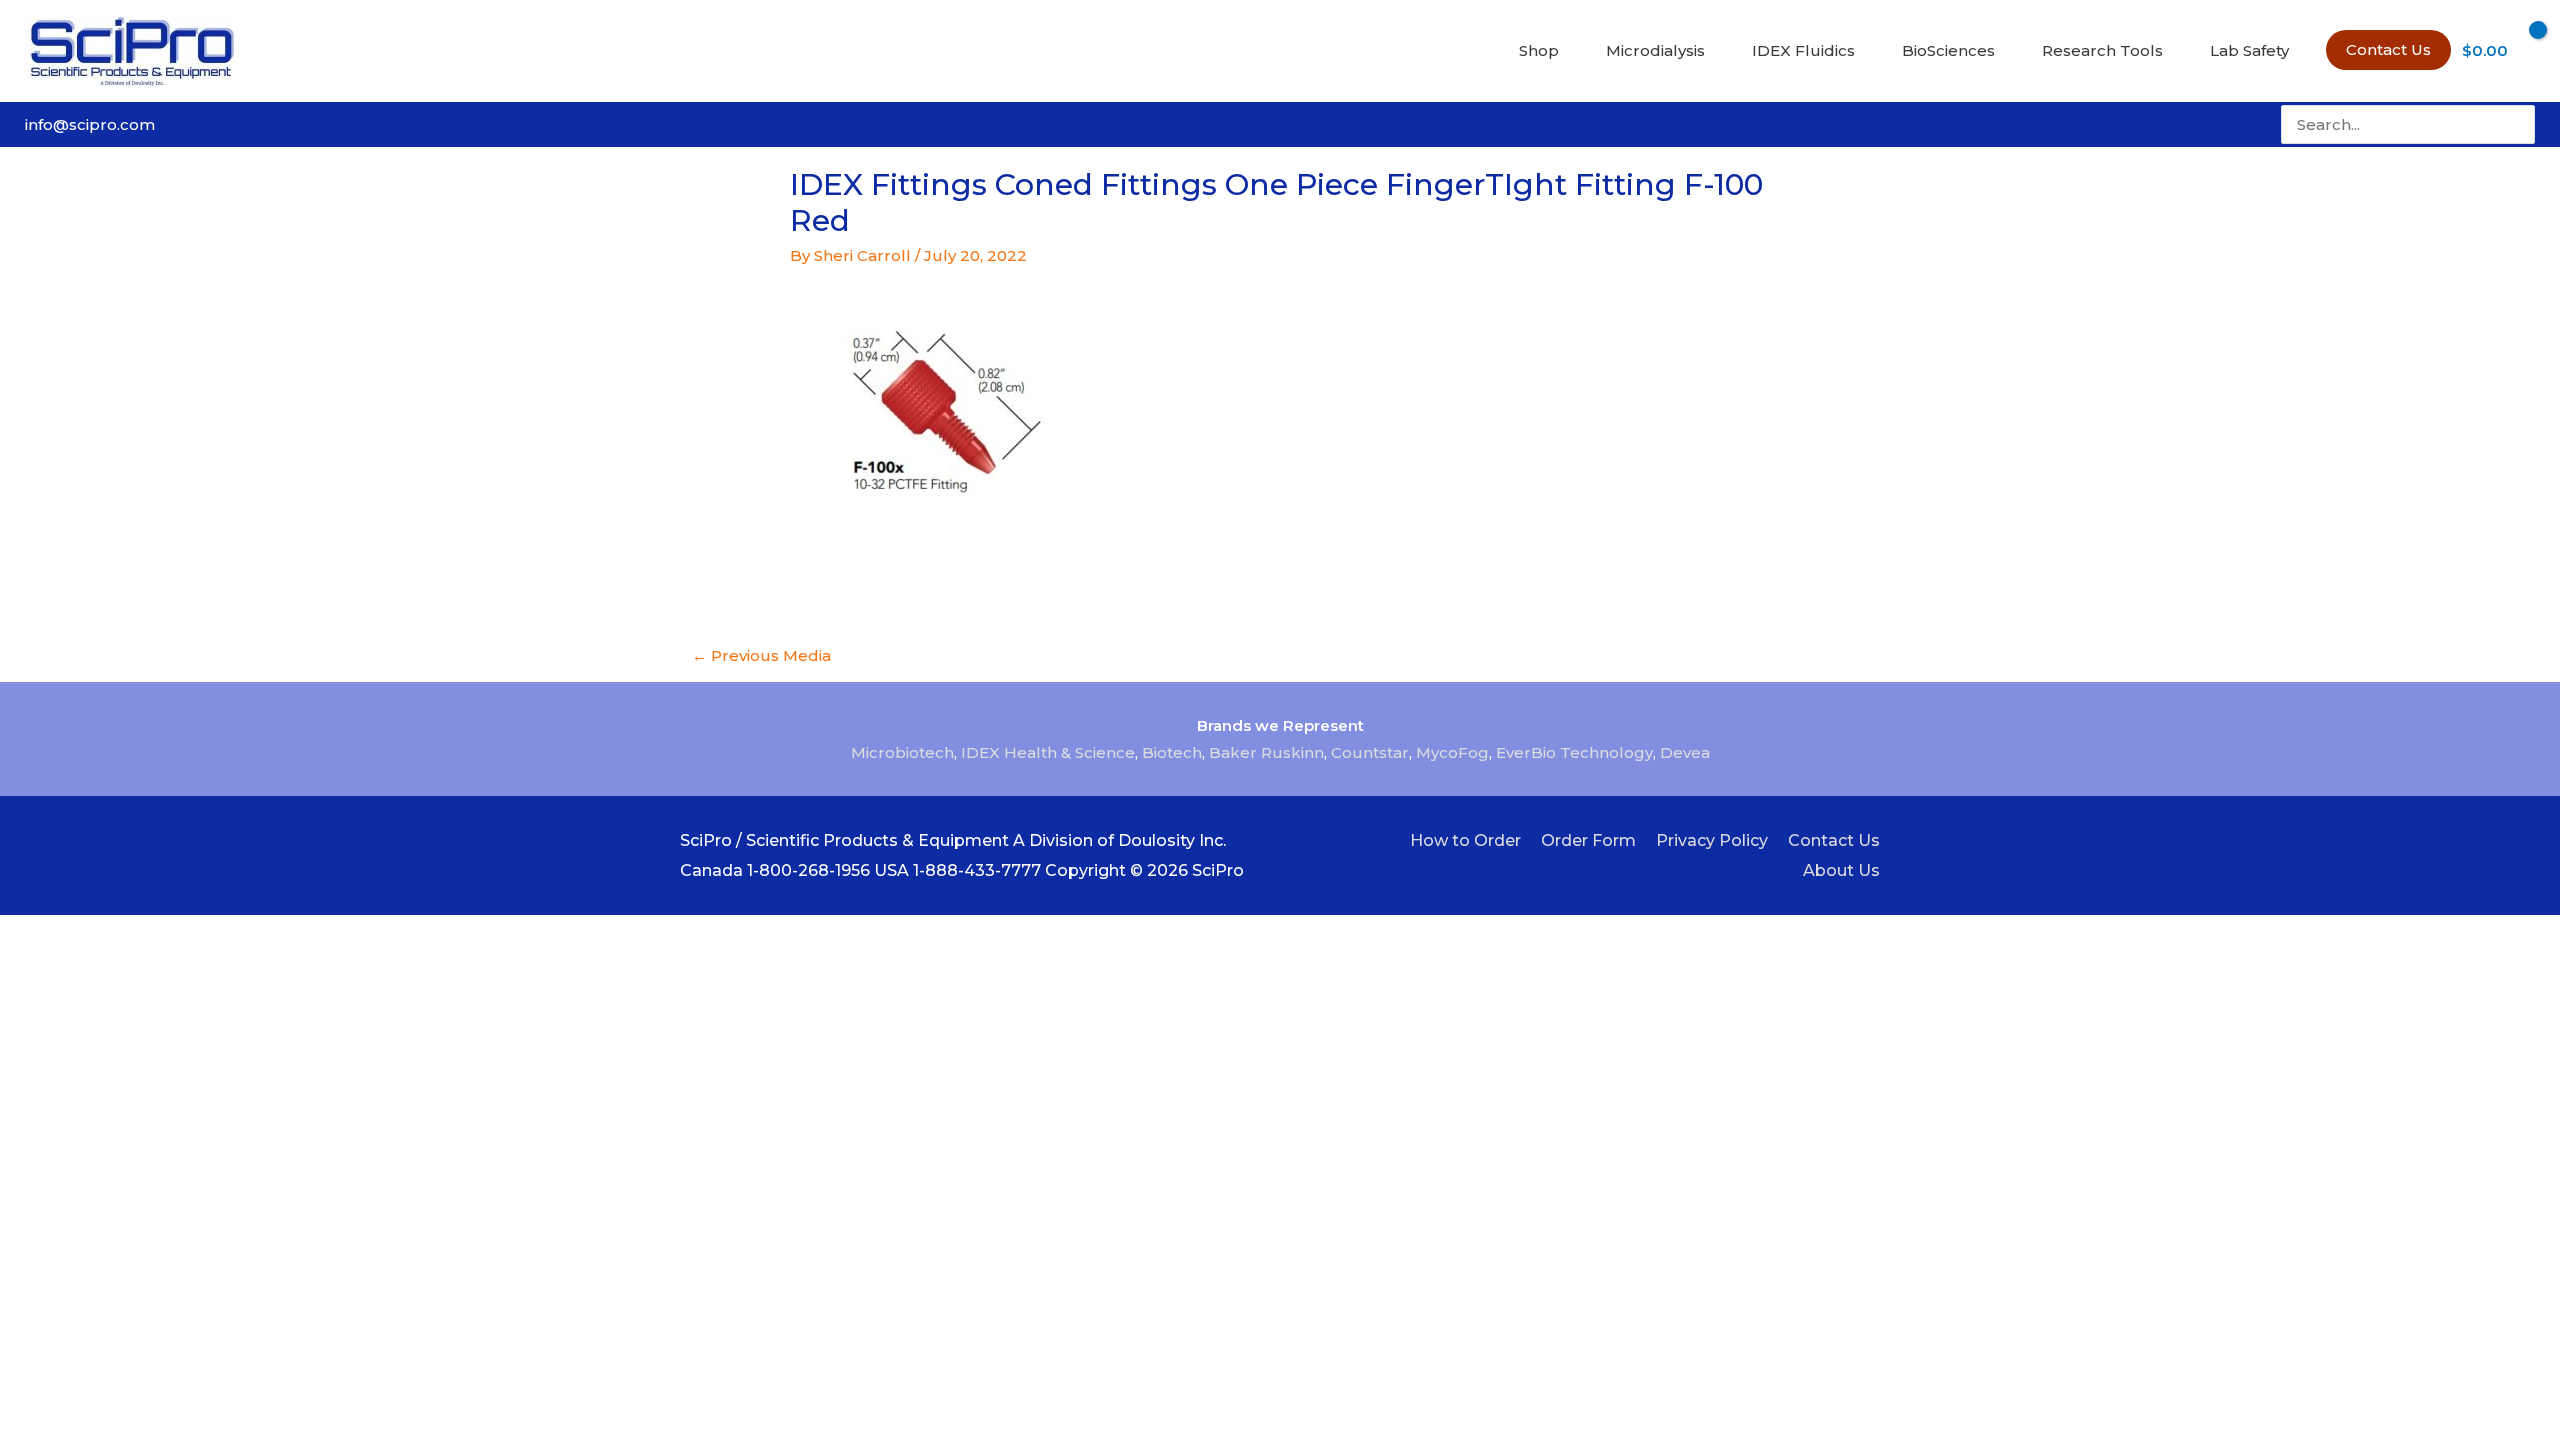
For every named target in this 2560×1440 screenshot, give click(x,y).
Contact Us (1834, 840)
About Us (1841, 870)
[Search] (2522, 124)
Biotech (1172, 752)
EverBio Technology (1574, 752)
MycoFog (1452, 752)
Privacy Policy (1712, 840)
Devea (1685, 752)
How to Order (1465, 840)
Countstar (1370, 752)
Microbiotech (902, 752)
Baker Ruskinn (1266, 752)
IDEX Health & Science (1048, 752)
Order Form (1588, 840)
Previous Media (761, 655)
